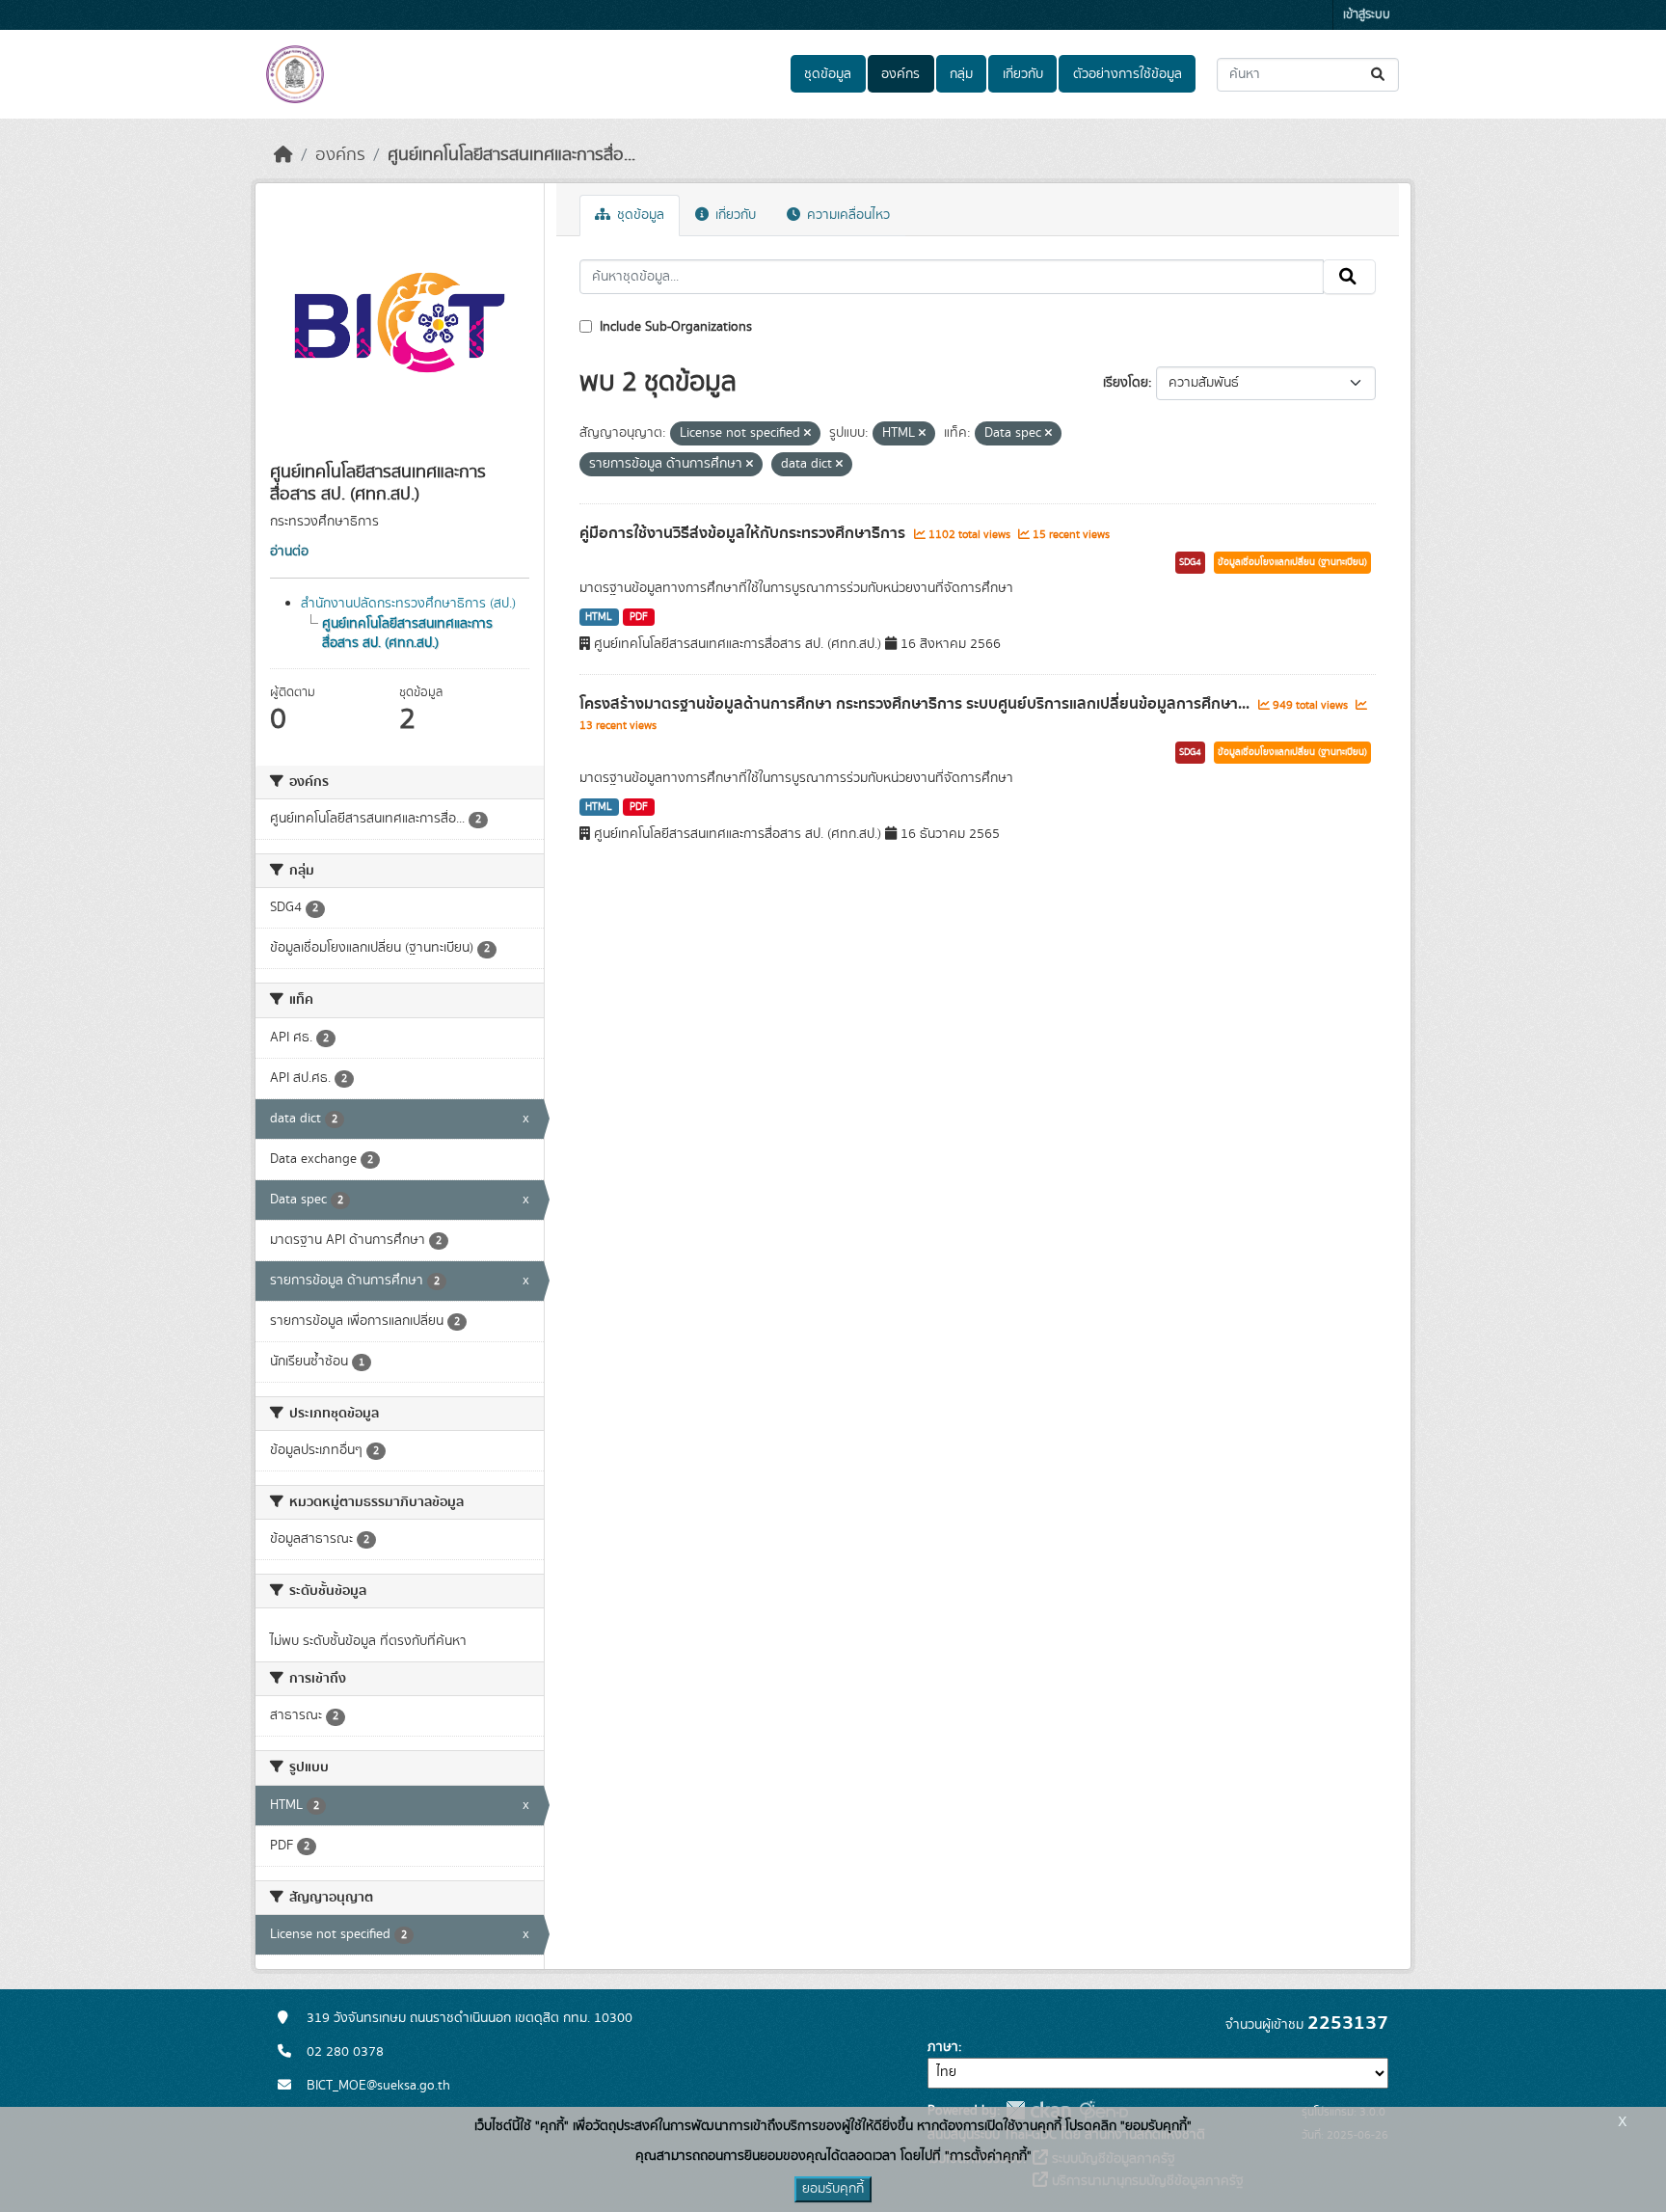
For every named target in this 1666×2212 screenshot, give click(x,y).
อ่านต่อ (289, 552)
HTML (599, 617)
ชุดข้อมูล (828, 74)
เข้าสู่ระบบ (1367, 15)
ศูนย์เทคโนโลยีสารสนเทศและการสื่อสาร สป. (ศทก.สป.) (407, 634)
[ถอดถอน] (807, 434)
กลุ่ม (961, 74)
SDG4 (1190, 562)
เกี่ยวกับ (1023, 74)
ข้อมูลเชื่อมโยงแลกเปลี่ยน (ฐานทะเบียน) (1292, 562)
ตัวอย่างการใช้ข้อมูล (1128, 74)
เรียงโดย (1126, 383)
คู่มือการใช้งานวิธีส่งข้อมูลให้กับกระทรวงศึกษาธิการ (744, 533)
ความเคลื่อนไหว (846, 215)
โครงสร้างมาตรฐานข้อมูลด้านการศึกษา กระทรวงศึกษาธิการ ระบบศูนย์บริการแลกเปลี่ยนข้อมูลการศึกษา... (916, 704)
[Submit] (1379, 75)
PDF (639, 617)
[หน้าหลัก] (283, 155)
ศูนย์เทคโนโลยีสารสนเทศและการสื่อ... (511, 155)
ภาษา (943, 2047)
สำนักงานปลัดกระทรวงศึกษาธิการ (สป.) (408, 604)
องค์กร (900, 74)
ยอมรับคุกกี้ (833, 2189)
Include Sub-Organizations (674, 327)
